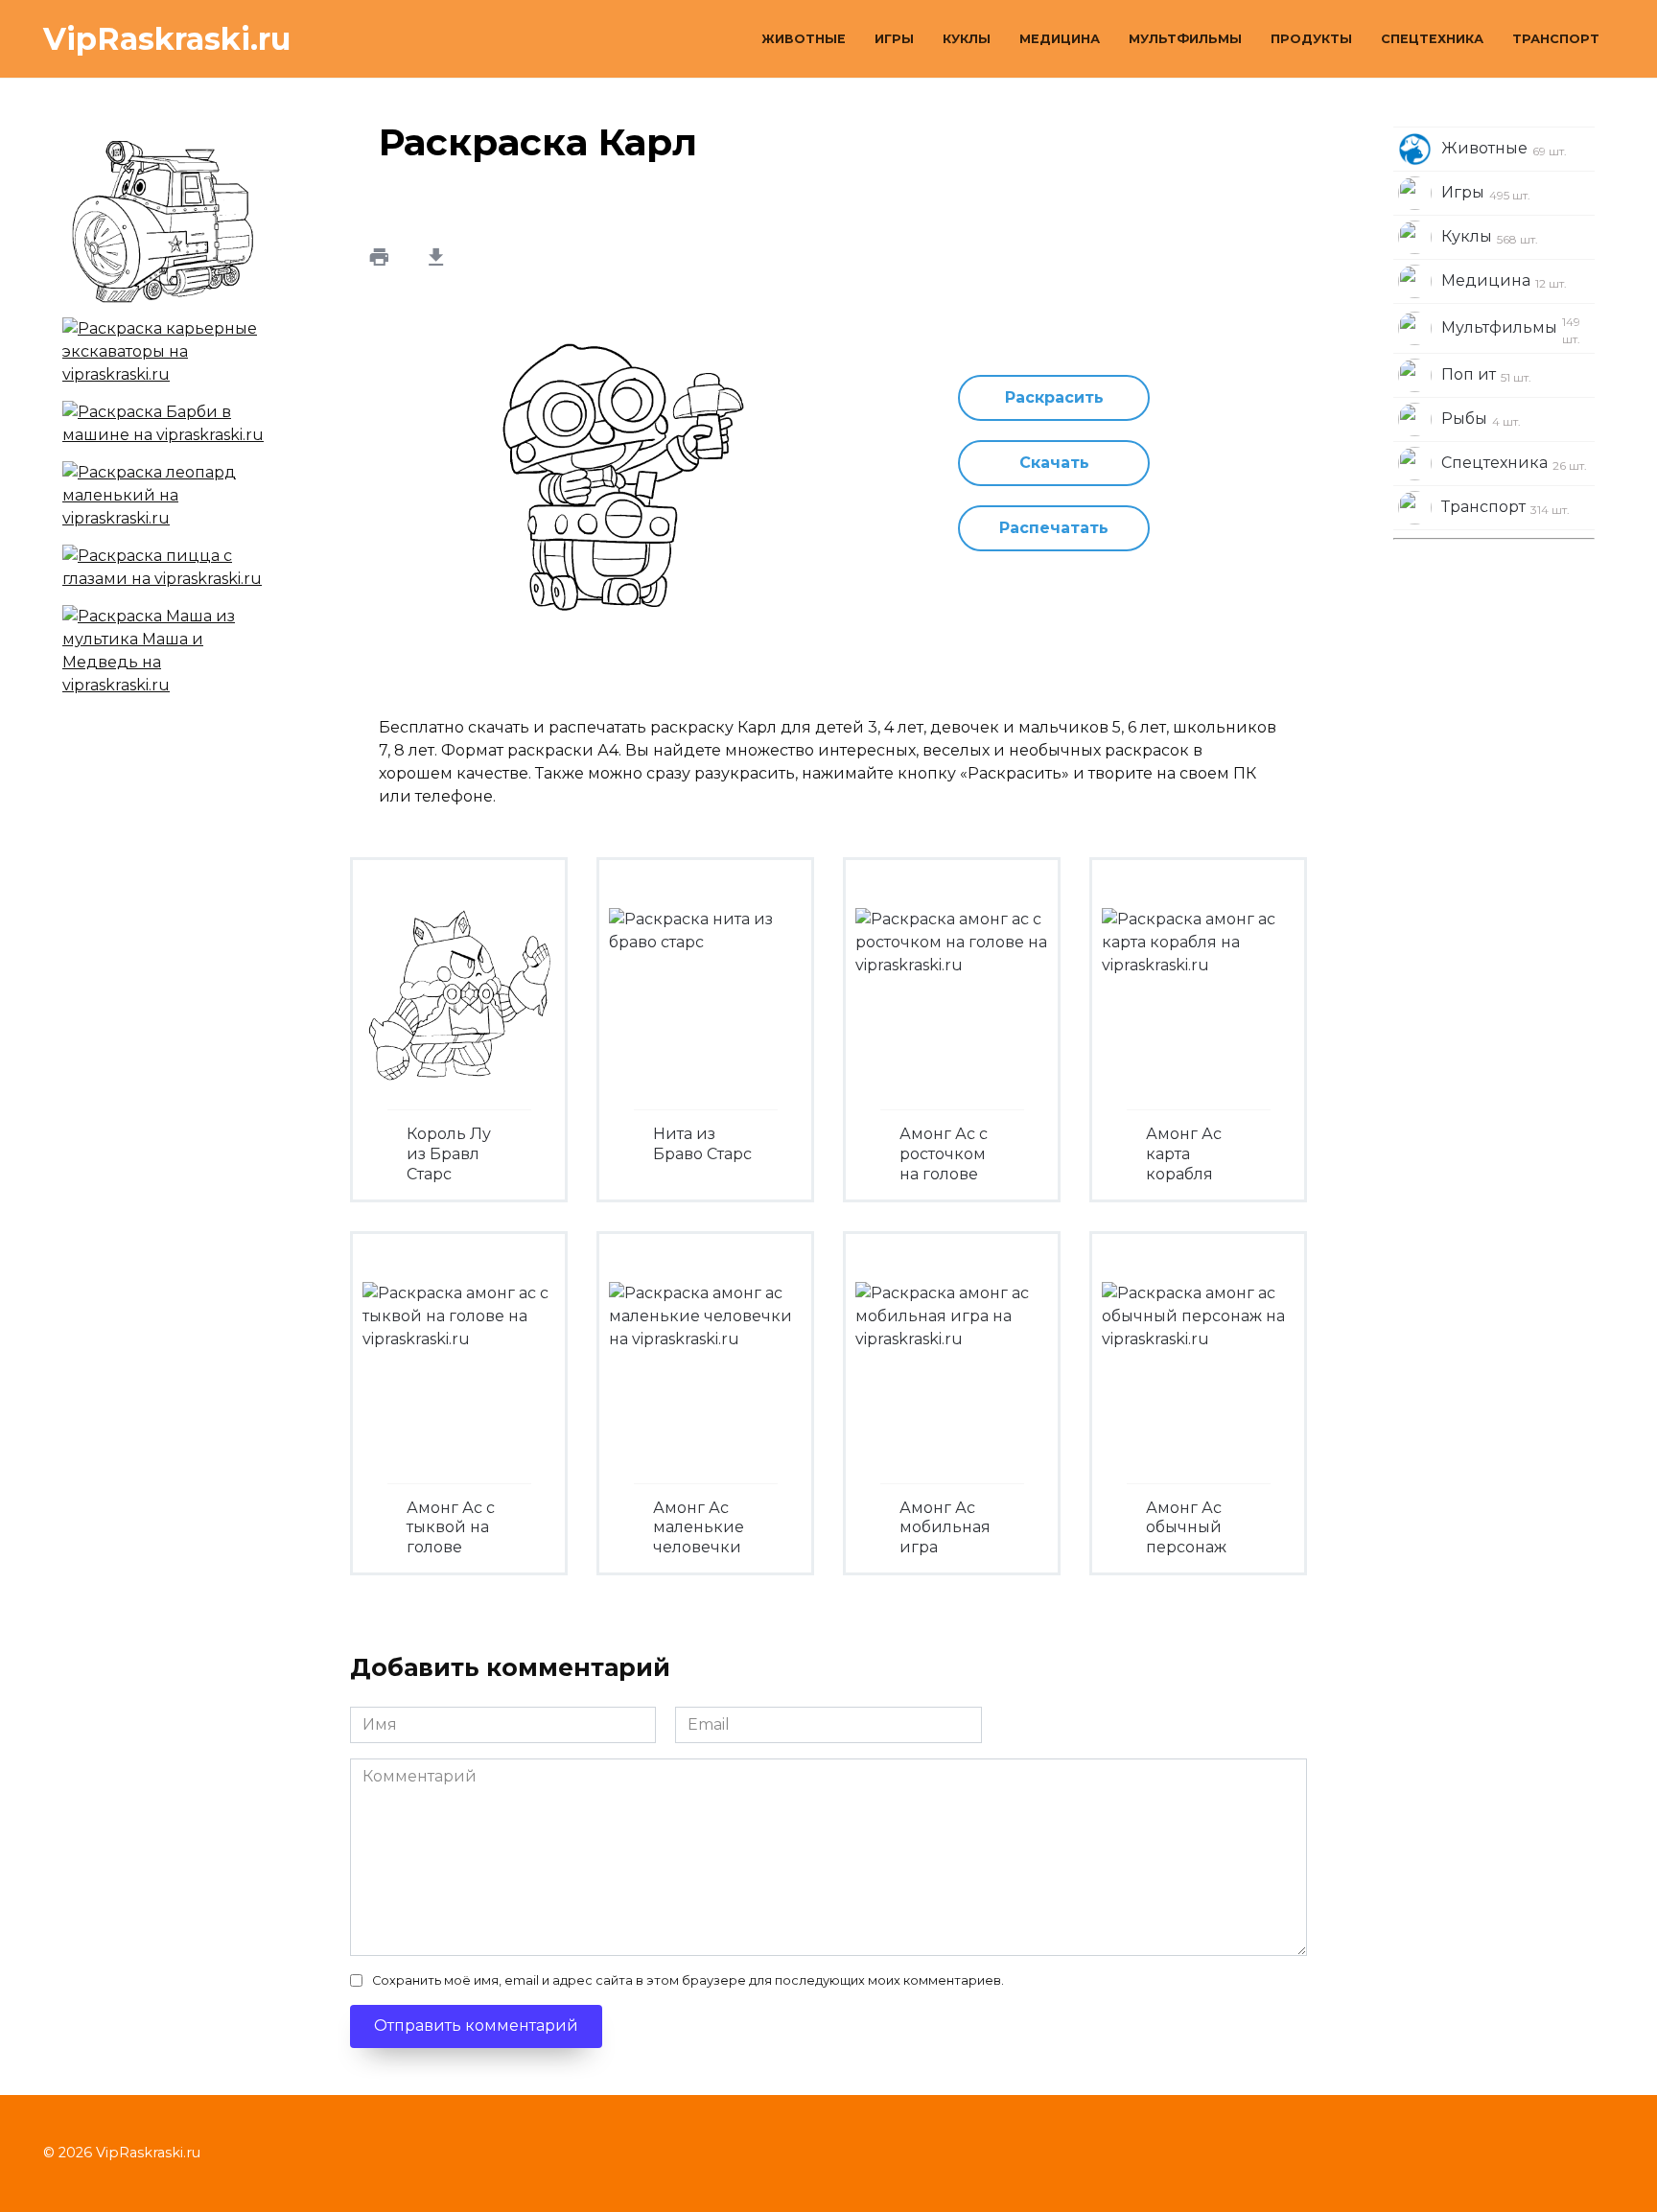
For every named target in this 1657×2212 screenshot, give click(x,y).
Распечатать (1054, 528)
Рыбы (1481, 419)
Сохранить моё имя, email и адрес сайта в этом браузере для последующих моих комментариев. (688, 1980)
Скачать (1054, 463)
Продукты (1311, 39)
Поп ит (1486, 375)
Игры (894, 39)
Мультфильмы (1185, 39)
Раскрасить (1054, 397)
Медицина (1060, 39)
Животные (804, 39)
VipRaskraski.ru (167, 39)
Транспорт (1556, 39)
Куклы (967, 39)
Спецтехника (1432, 39)
